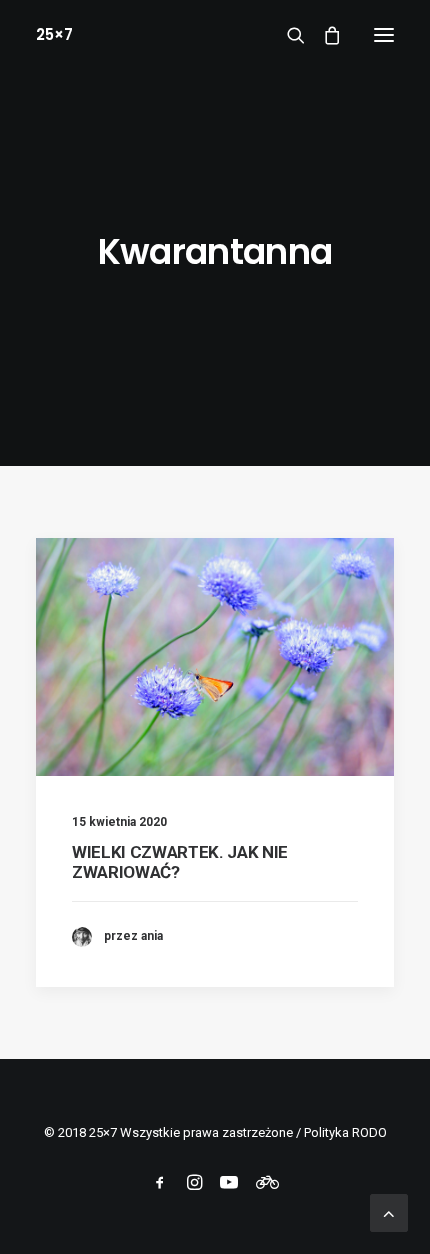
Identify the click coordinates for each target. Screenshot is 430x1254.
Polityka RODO (345, 1132)
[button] (384, 34)
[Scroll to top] (389, 1211)
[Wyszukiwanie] (287, 35)
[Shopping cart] (323, 35)
